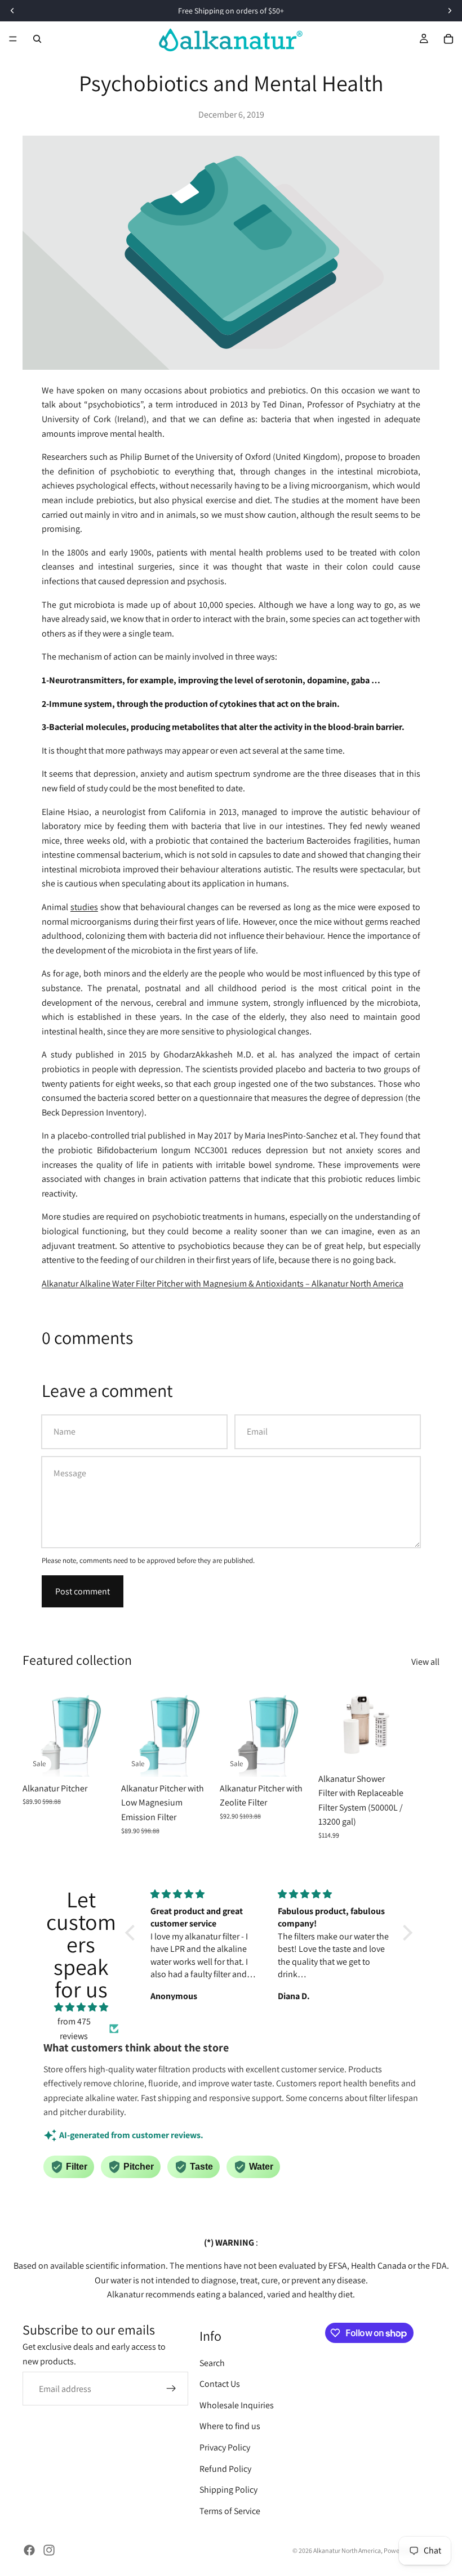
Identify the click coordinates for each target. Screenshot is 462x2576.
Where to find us (230, 2426)
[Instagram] (49, 2550)
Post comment (83, 1591)
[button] (133, 1932)
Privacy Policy (225, 2447)
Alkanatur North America (347, 2550)
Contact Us (220, 2384)
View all (425, 1662)
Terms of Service (230, 2511)
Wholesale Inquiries (237, 2405)
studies (84, 907)
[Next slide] (427, 1761)
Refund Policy (225, 2469)
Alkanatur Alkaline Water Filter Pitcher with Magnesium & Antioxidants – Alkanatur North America (223, 1283)
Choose (109, 1759)
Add (405, 1750)
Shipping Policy (228, 2490)
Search (212, 2363)
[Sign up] (171, 2389)
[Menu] (13, 39)
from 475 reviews (74, 2029)
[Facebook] (29, 2550)
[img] (81, 2008)
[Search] (37, 39)
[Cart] (448, 39)
